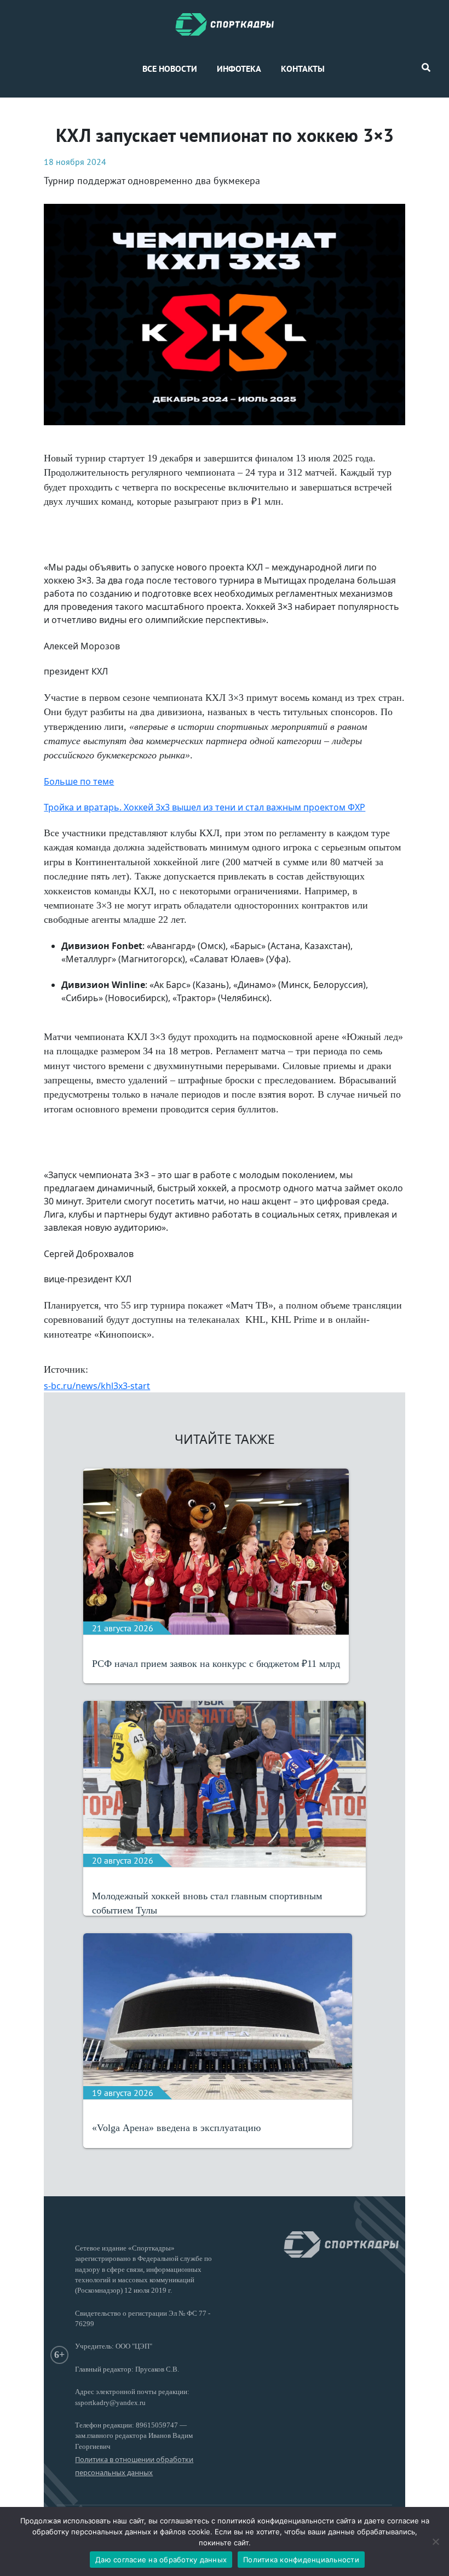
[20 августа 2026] (224, 1783)
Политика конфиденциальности (301, 2560)
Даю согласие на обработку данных (161, 2560)
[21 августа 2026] (216, 1551)
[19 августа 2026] (218, 2015)
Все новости (170, 68)
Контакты (303, 68)
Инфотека (239, 68)
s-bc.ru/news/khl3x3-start (97, 1386)
